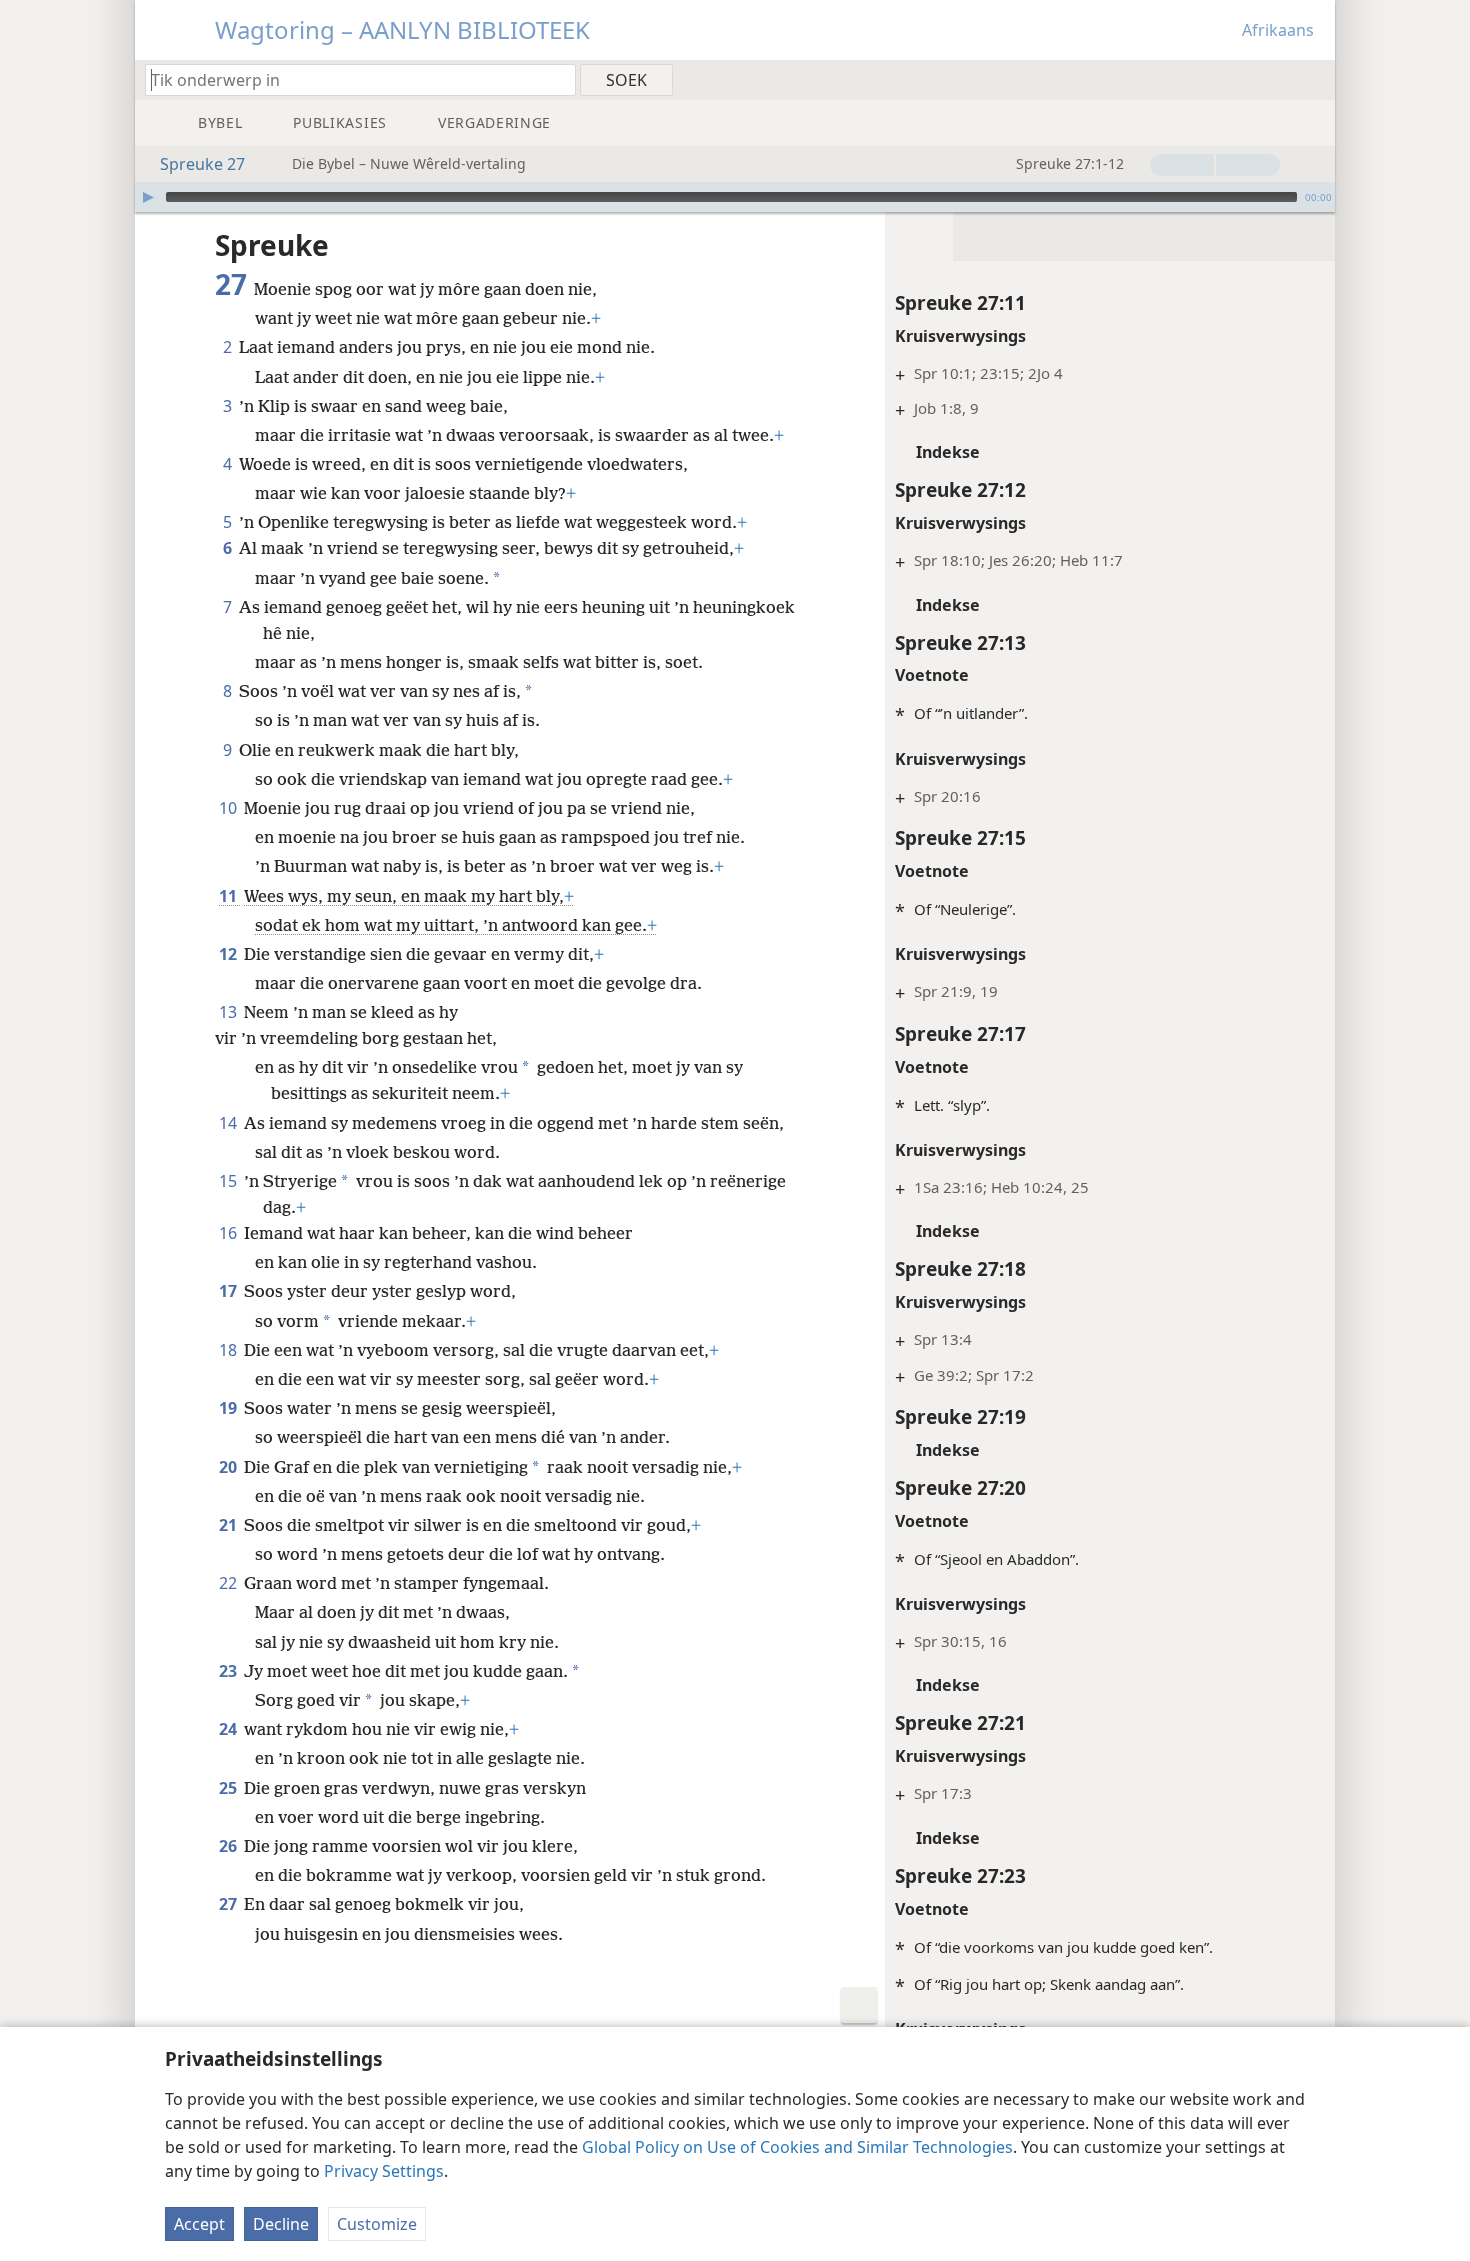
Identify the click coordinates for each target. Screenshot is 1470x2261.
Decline (281, 2224)
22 (229, 1583)
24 (229, 1729)
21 (229, 1525)
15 (229, 1181)
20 (229, 1467)
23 (229, 1671)
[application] (735, 197)
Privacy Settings (384, 2171)
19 (229, 1408)
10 (229, 808)
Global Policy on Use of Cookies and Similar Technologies (797, 2147)
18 (229, 1350)
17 (229, 1291)
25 (229, 1788)
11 (229, 896)
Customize (377, 2224)
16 (229, 1233)
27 (229, 1904)
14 (229, 1123)
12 (229, 954)
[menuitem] (1312, 79)
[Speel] (148, 197)
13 (229, 1012)
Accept (199, 2224)
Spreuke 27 (202, 164)
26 (229, 1846)
